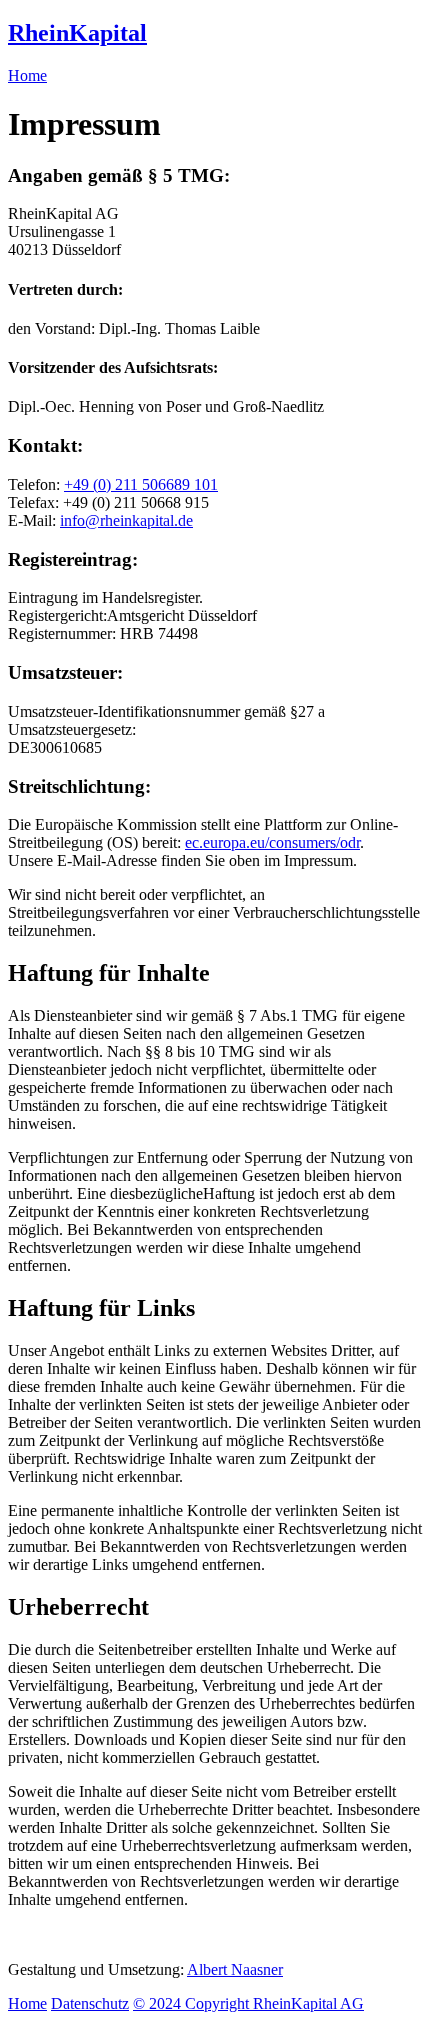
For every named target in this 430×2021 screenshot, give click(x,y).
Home (27, 75)
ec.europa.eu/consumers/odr (272, 842)
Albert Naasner (235, 1969)
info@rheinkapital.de (126, 520)
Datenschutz (90, 2003)
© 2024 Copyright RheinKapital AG (248, 2003)
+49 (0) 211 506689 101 (141, 484)
